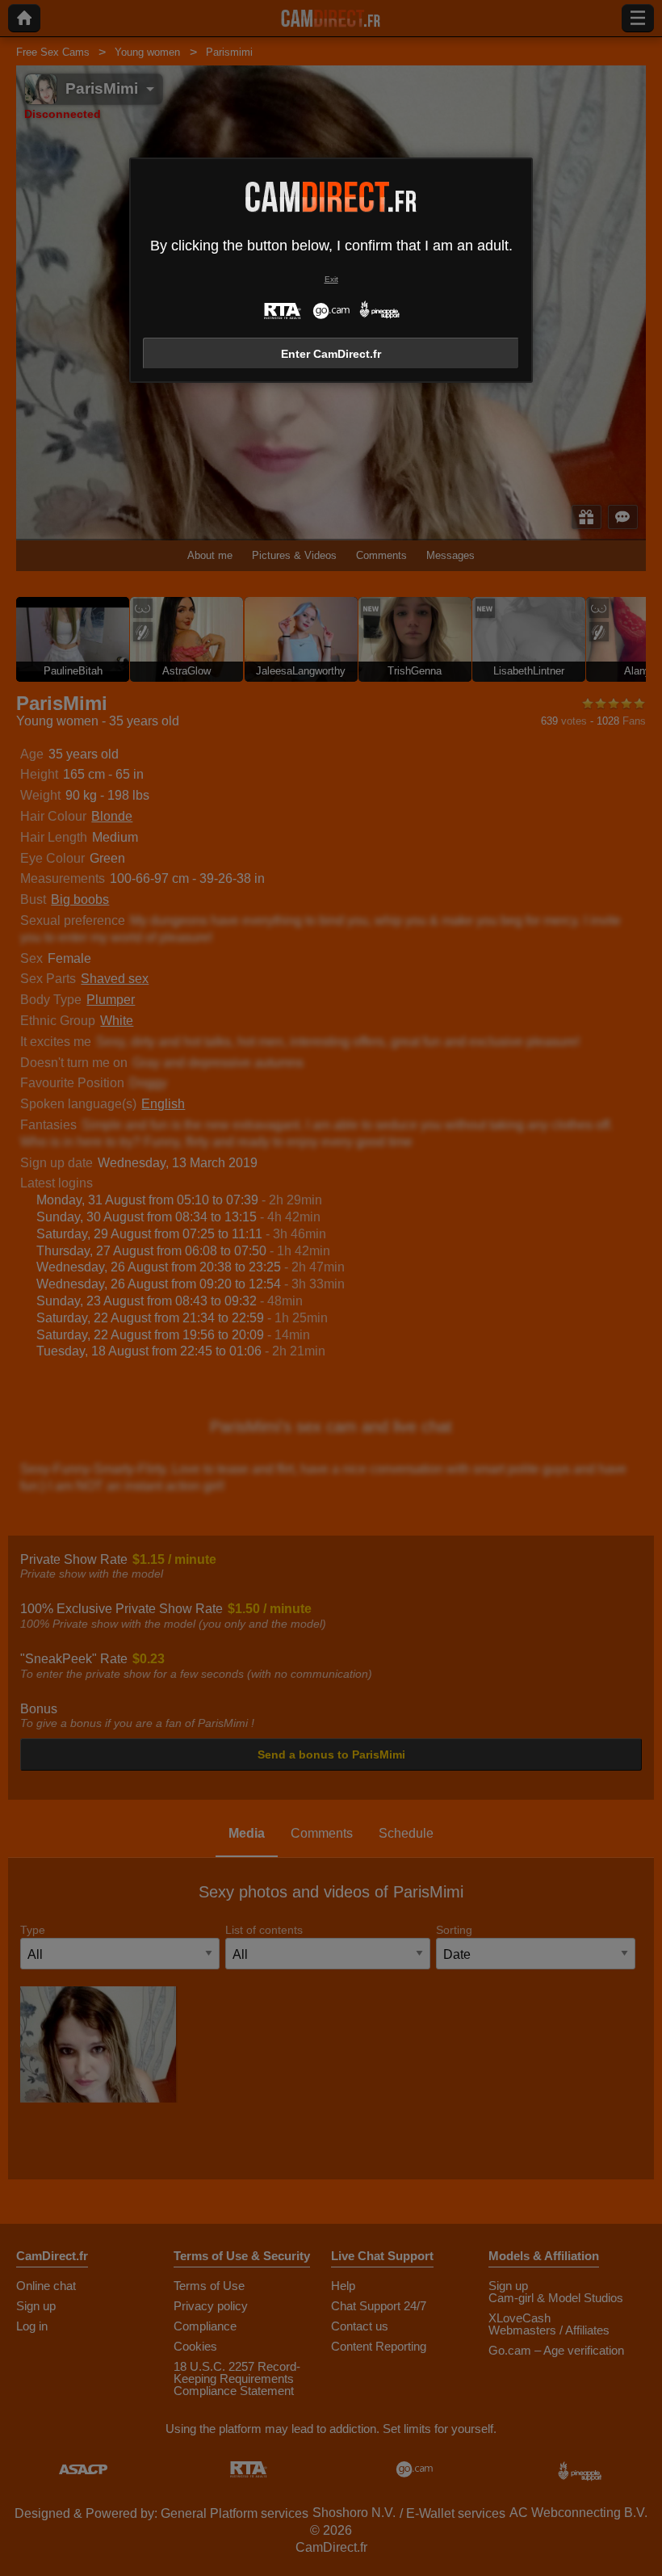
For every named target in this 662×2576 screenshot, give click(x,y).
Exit (331, 279)
